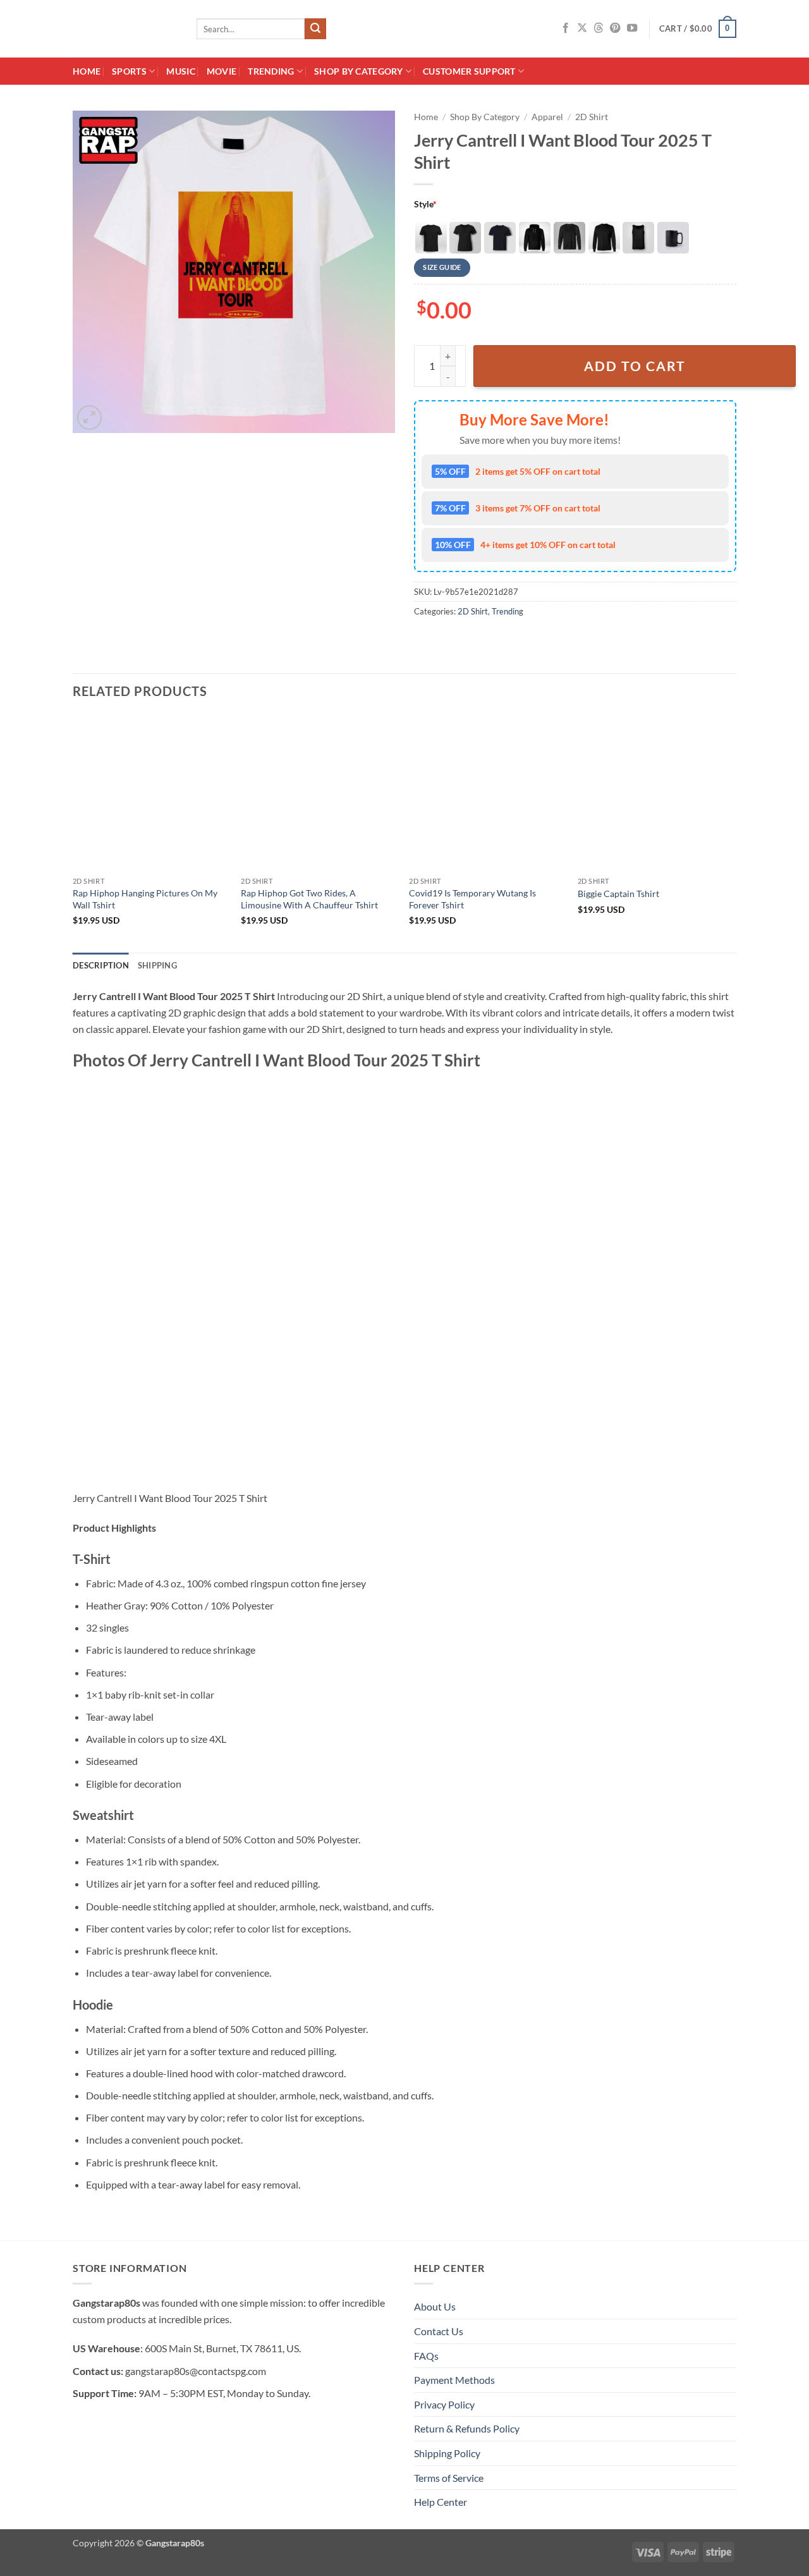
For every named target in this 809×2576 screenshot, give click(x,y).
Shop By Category (359, 71)
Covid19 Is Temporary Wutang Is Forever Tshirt (472, 899)
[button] (698, 29)
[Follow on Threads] (599, 28)
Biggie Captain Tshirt (618, 894)
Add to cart (635, 366)
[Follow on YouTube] (632, 28)
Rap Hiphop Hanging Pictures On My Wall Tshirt (145, 899)
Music (180, 71)
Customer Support (469, 71)
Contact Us (439, 2331)
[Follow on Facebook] (566, 28)
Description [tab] (101, 965)
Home (87, 71)
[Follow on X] (582, 28)
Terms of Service (449, 2478)
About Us (435, 2306)
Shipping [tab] (157, 965)
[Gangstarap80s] (125, 29)
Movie (222, 71)
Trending (271, 71)
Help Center (441, 2502)
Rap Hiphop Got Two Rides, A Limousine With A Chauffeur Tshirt (309, 899)
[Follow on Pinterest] (615, 28)
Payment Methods (454, 2380)
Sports (129, 71)
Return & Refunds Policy (467, 2428)
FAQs (426, 2356)
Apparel (547, 117)
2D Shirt (592, 117)
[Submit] (315, 29)
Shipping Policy (447, 2453)
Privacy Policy (444, 2404)
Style (425, 204)
